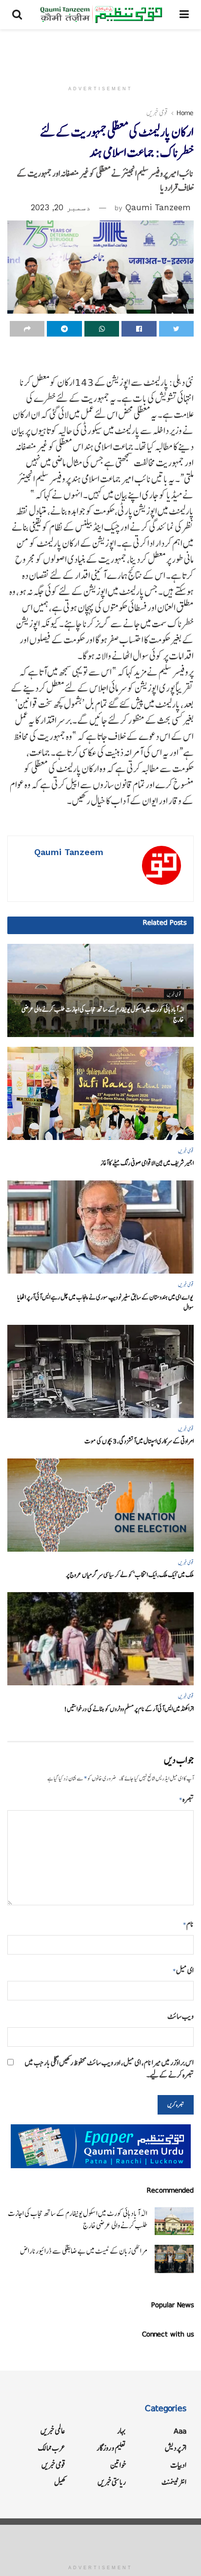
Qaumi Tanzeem (158, 207)
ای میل (183, 1970)
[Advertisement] (100, 51)
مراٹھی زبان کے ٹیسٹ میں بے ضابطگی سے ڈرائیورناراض (84, 2251)
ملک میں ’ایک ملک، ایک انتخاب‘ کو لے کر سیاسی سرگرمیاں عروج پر (130, 1575)
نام (188, 1924)
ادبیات (178, 2465)
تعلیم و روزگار (111, 2448)
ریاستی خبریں (112, 2482)
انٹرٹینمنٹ (174, 2482)
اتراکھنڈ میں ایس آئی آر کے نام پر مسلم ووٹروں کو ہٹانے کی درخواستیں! (129, 1709)
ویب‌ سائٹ (181, 2016)
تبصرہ (186, 1799)
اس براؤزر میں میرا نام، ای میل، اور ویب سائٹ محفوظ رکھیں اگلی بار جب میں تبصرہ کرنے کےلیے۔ (109, 2069)
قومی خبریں (157, 113)
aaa (180, 2431)
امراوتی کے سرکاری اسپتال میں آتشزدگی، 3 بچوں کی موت (139, 1441)
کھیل (60, 2482)
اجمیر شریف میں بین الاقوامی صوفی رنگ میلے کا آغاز (147, 1163)
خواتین (118, 2465)
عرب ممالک (52, 2448)
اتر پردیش (176, 2448)
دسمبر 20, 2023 (61, 207)
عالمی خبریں (53, 2431)
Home (185, 113)
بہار (121, 2431)
